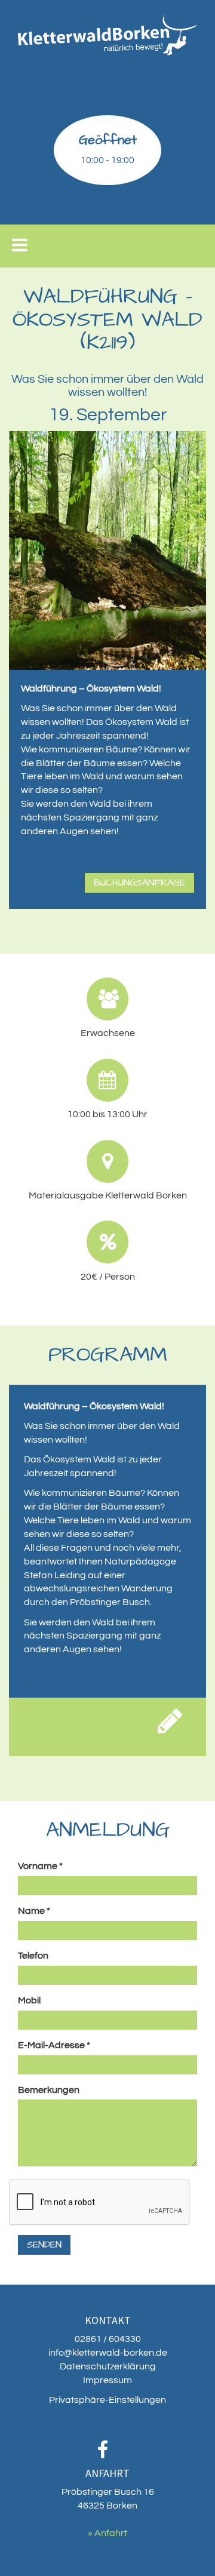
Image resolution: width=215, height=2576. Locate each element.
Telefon (33, 1956)
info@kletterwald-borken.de (108, 2353)
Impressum (107, 2380)
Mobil (29, 2000)
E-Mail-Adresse (54, 2045)
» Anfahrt (107, 2533)
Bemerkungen (49, 2090)
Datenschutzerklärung (108, 2366)
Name (34, 1911)
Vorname (40, 1866)
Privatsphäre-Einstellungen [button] (107, 2400)
